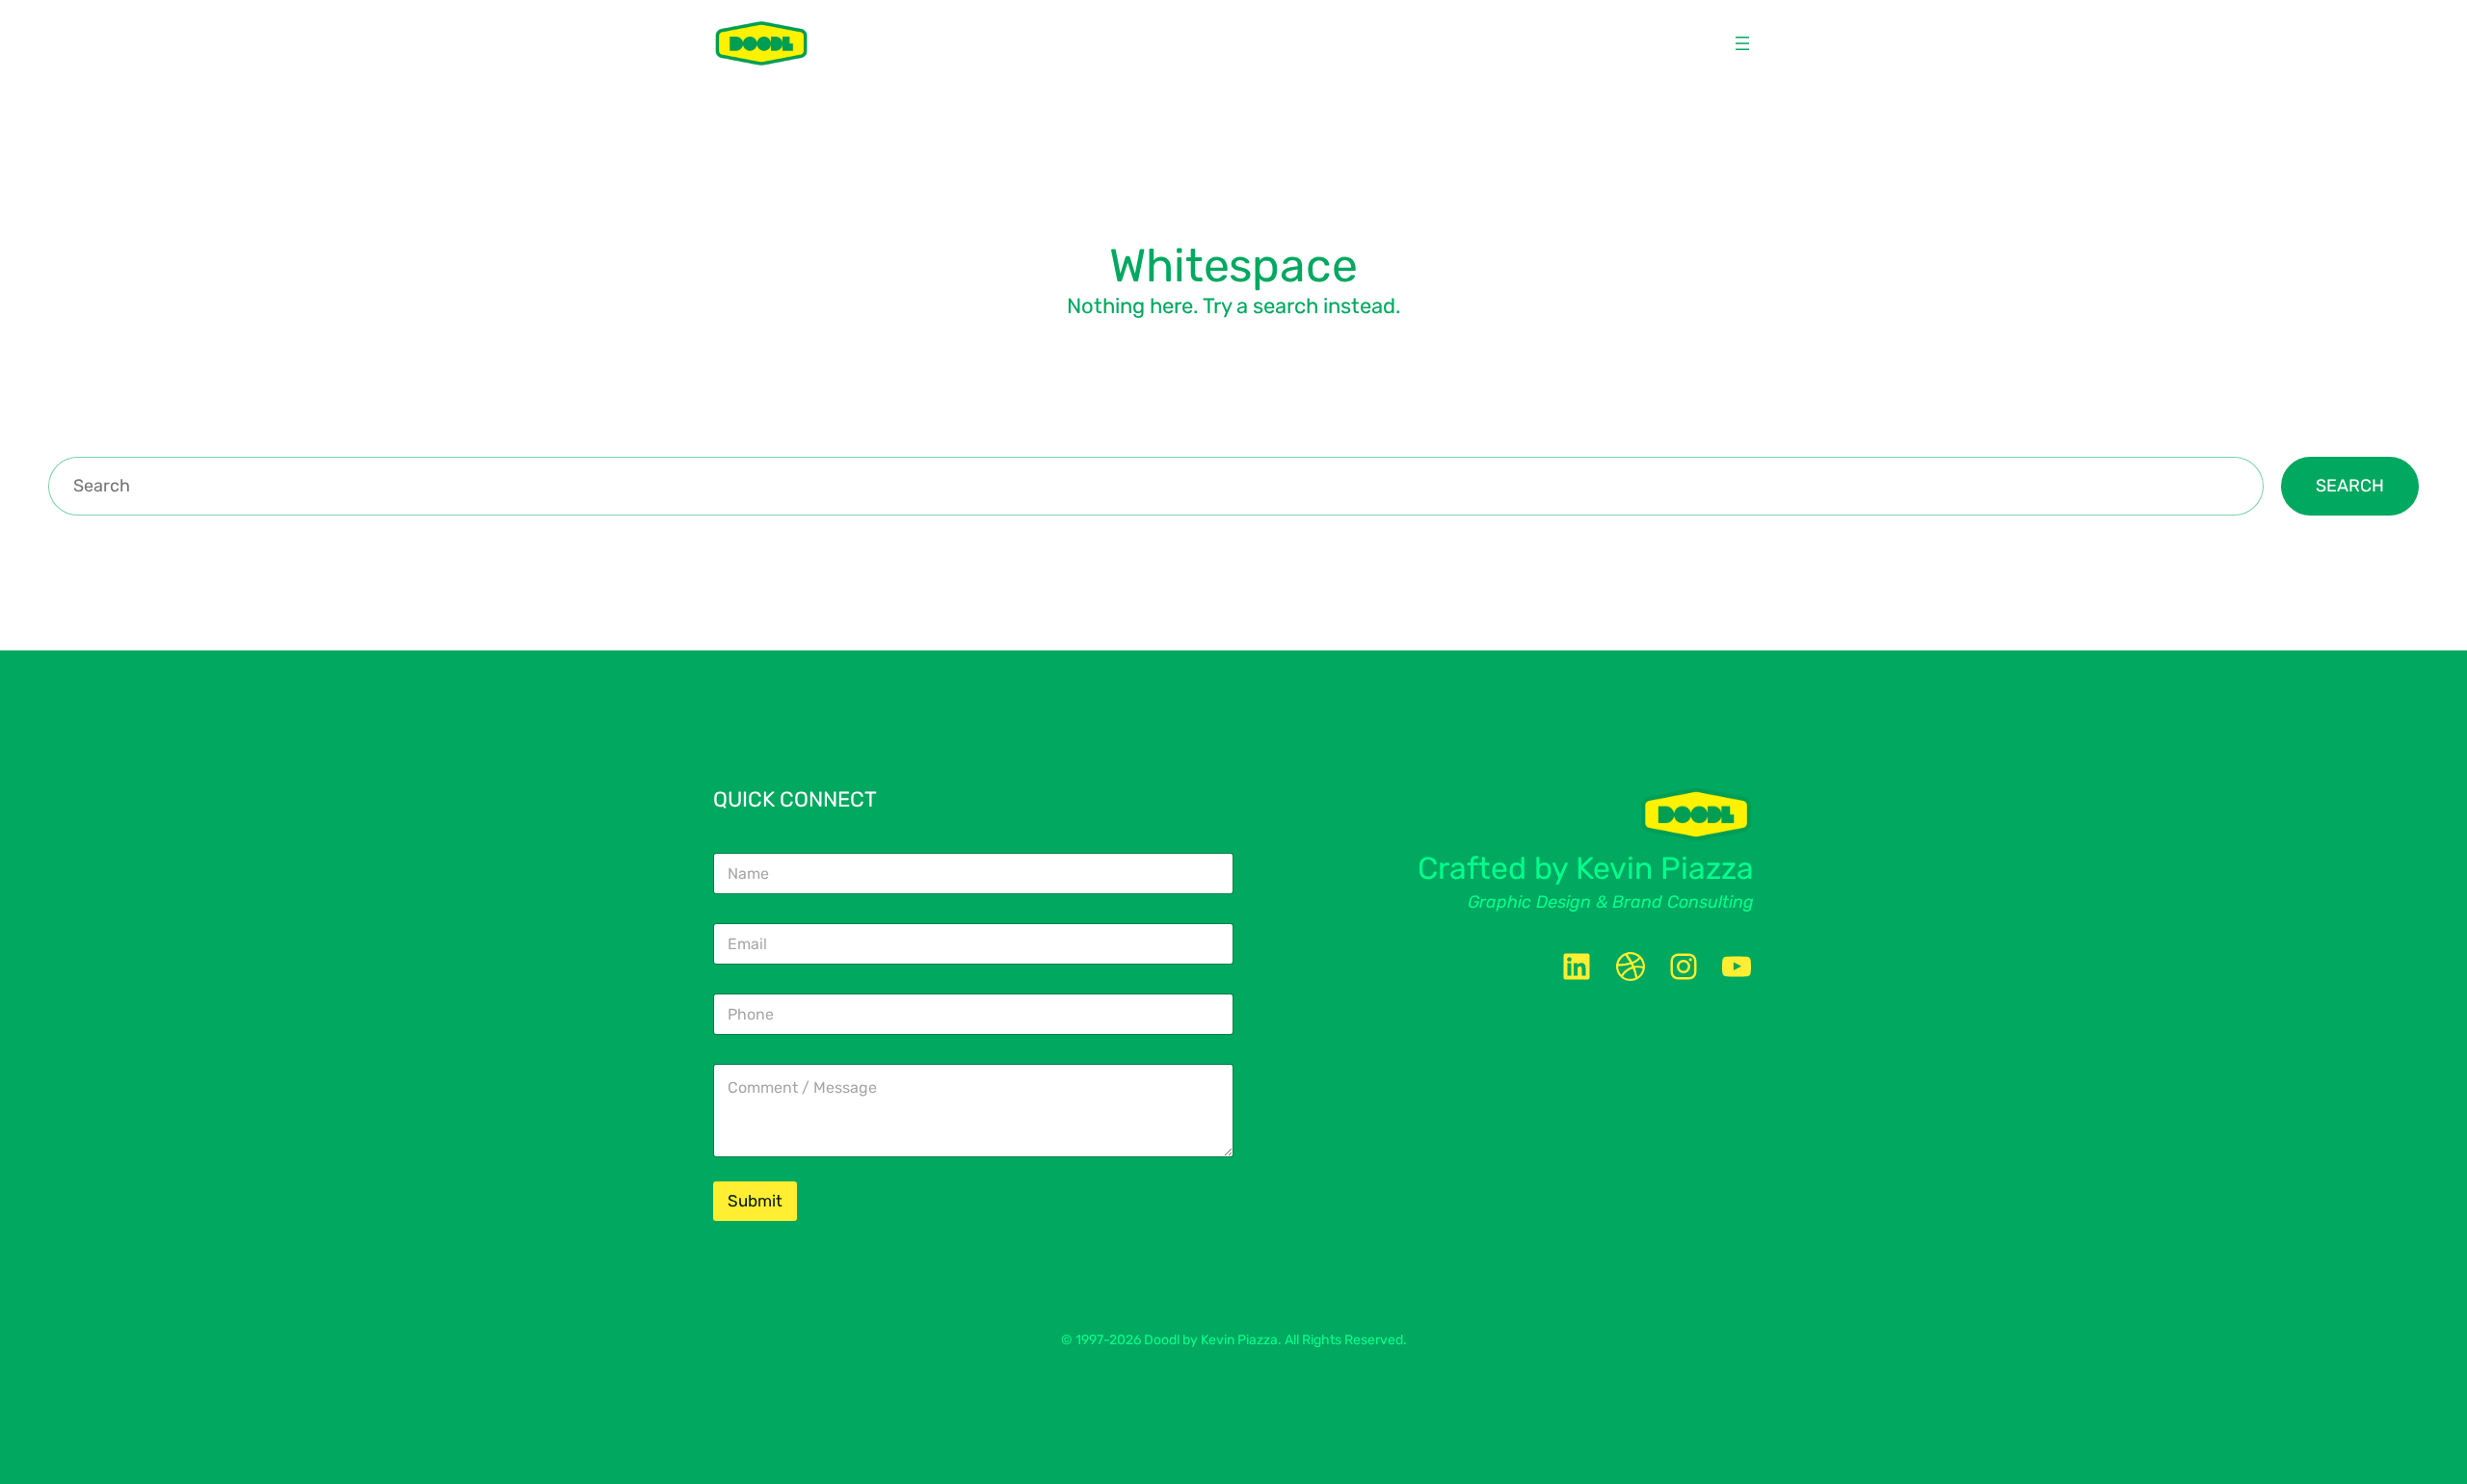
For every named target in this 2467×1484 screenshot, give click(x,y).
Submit (755, 1201)
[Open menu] (1742, 43)
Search (2350, 486)
